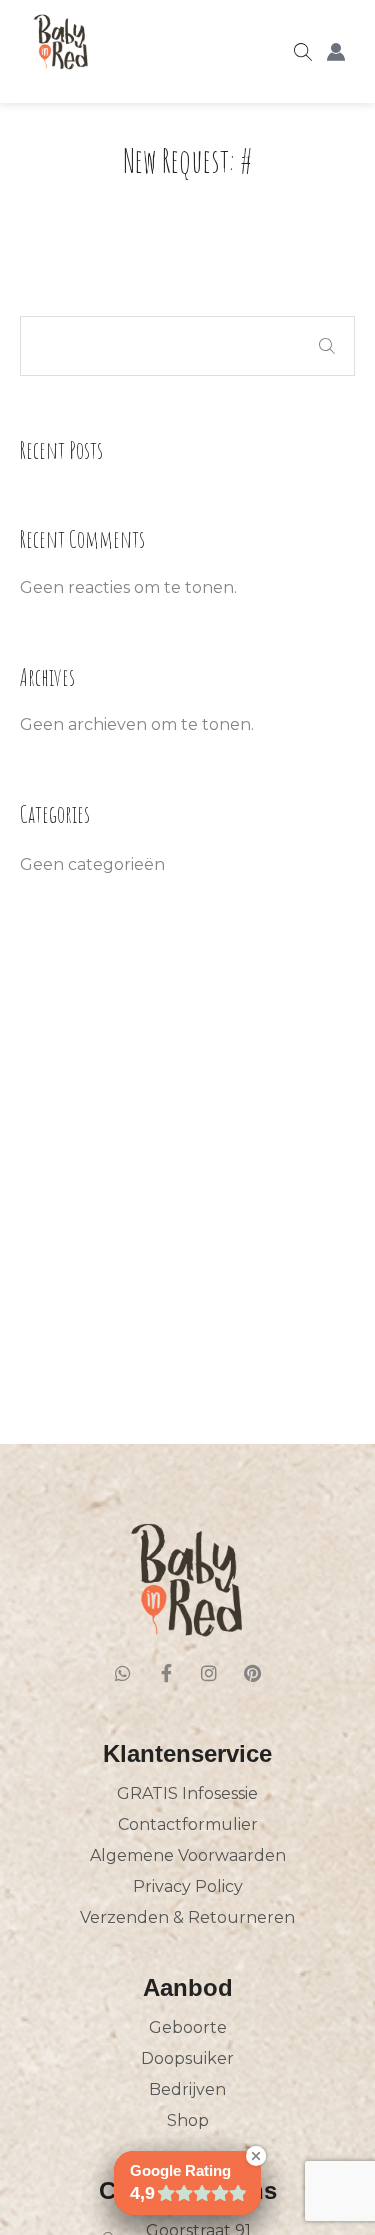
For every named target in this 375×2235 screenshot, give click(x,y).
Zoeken (327, 346)
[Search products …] (303, 52)
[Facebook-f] (166, 1673)
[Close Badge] (256, 2156)
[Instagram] (209, 1673)
